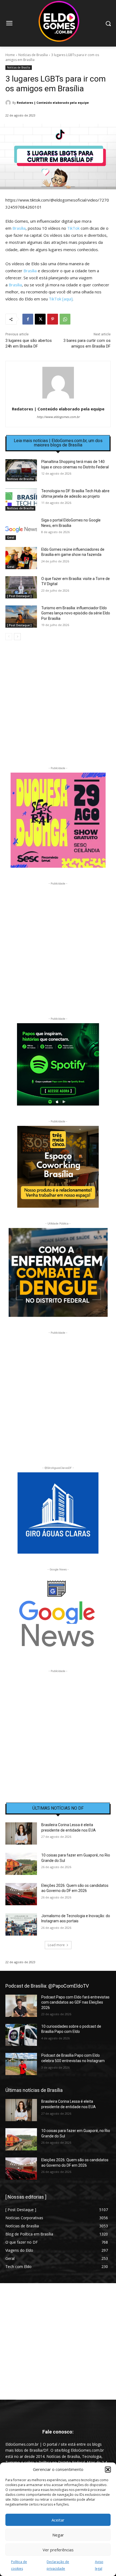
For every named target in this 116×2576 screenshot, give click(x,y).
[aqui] (67, 299)
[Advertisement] (58, 707)
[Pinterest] (53, 319)
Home (10, 55)
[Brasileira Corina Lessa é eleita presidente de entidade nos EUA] (21, 1833)
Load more (56, 1945)
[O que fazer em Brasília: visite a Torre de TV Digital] (21, 587)
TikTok (73, 228)
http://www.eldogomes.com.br (58, 417)
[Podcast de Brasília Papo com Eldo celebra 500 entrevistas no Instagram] (21, 2064)
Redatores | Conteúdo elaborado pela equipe (53, 103)
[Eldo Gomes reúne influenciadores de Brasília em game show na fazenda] (21, 558)
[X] (40, 319)
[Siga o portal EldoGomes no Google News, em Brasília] (21, 529)
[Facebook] (28, 319)
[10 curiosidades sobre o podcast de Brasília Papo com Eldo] (21, 2035)
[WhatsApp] (65, 319)
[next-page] (17, 637)
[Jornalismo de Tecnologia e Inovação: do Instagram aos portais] (21, 1924)
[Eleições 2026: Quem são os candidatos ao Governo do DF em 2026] (21, 1894)
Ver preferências (58, 2550)
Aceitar (58, 2520)
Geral (11, 537)
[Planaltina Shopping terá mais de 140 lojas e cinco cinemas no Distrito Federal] (21, 470)
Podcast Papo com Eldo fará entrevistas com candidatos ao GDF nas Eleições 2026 (75, 2002)
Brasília (19, 228)
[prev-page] (9, 637)
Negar (58, 2535)
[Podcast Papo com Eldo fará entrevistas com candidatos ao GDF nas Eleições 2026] (21, 2006)
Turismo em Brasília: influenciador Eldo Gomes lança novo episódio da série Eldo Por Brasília (76, 613)
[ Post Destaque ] (19, 596)
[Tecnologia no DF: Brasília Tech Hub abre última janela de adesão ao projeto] (21, 500)
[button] (108, 2470)
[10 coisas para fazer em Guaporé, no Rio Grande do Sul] (21, 1864)
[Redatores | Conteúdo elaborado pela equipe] (9, 103)
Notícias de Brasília (33, 55)
